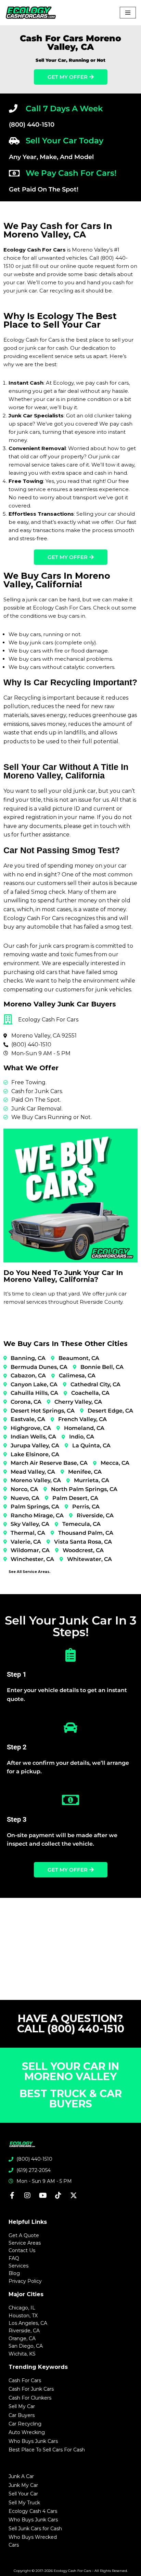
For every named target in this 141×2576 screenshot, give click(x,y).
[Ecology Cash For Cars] (31, 13)
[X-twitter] (74, 2195)
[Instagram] (27, 2195)
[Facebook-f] (12, 2195)
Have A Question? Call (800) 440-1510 (71, 2024)
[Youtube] (43, 2195)
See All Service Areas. (29, 1572)
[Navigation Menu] (128, 13)
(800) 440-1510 (32, 125)
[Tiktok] (58, 2195)
